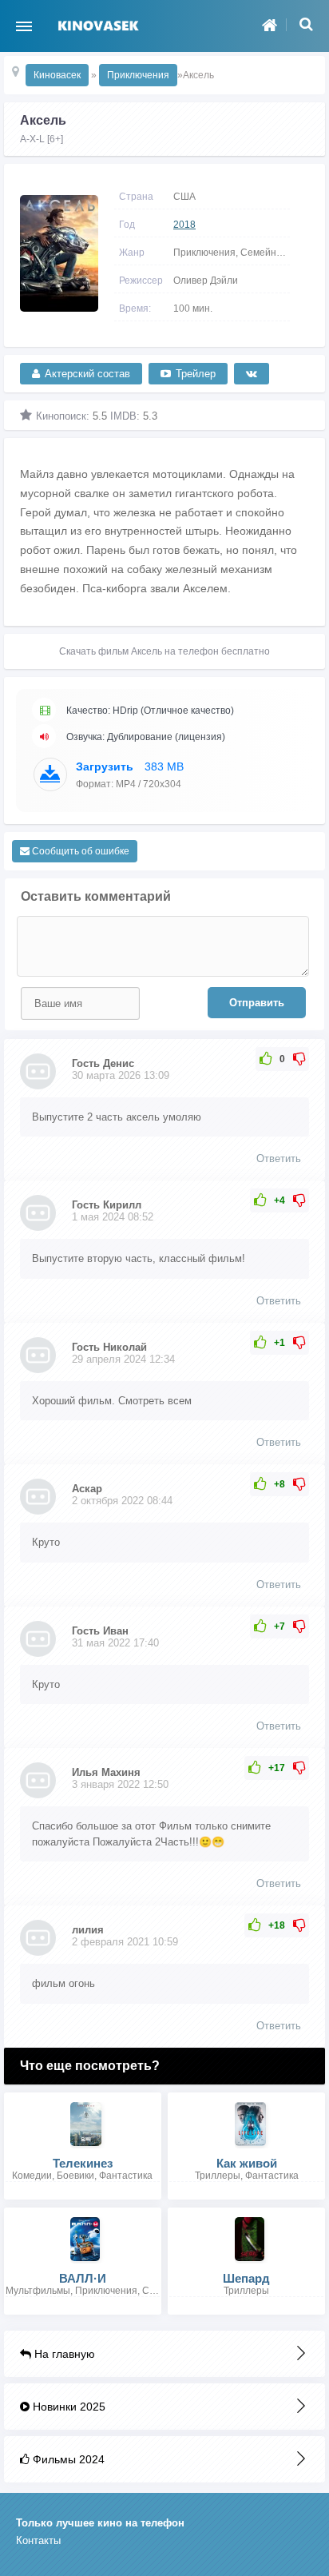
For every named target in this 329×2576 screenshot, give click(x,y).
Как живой (247, 2163)
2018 (184, 225)
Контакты (38, 2540)
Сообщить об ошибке (79, 851)
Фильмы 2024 (67, 2459)
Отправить (257, 1003)
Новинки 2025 (67, 2407)
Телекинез (83, 2163)
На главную (63, 2354)
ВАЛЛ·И (83, 2278)
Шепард (246, 2278)
